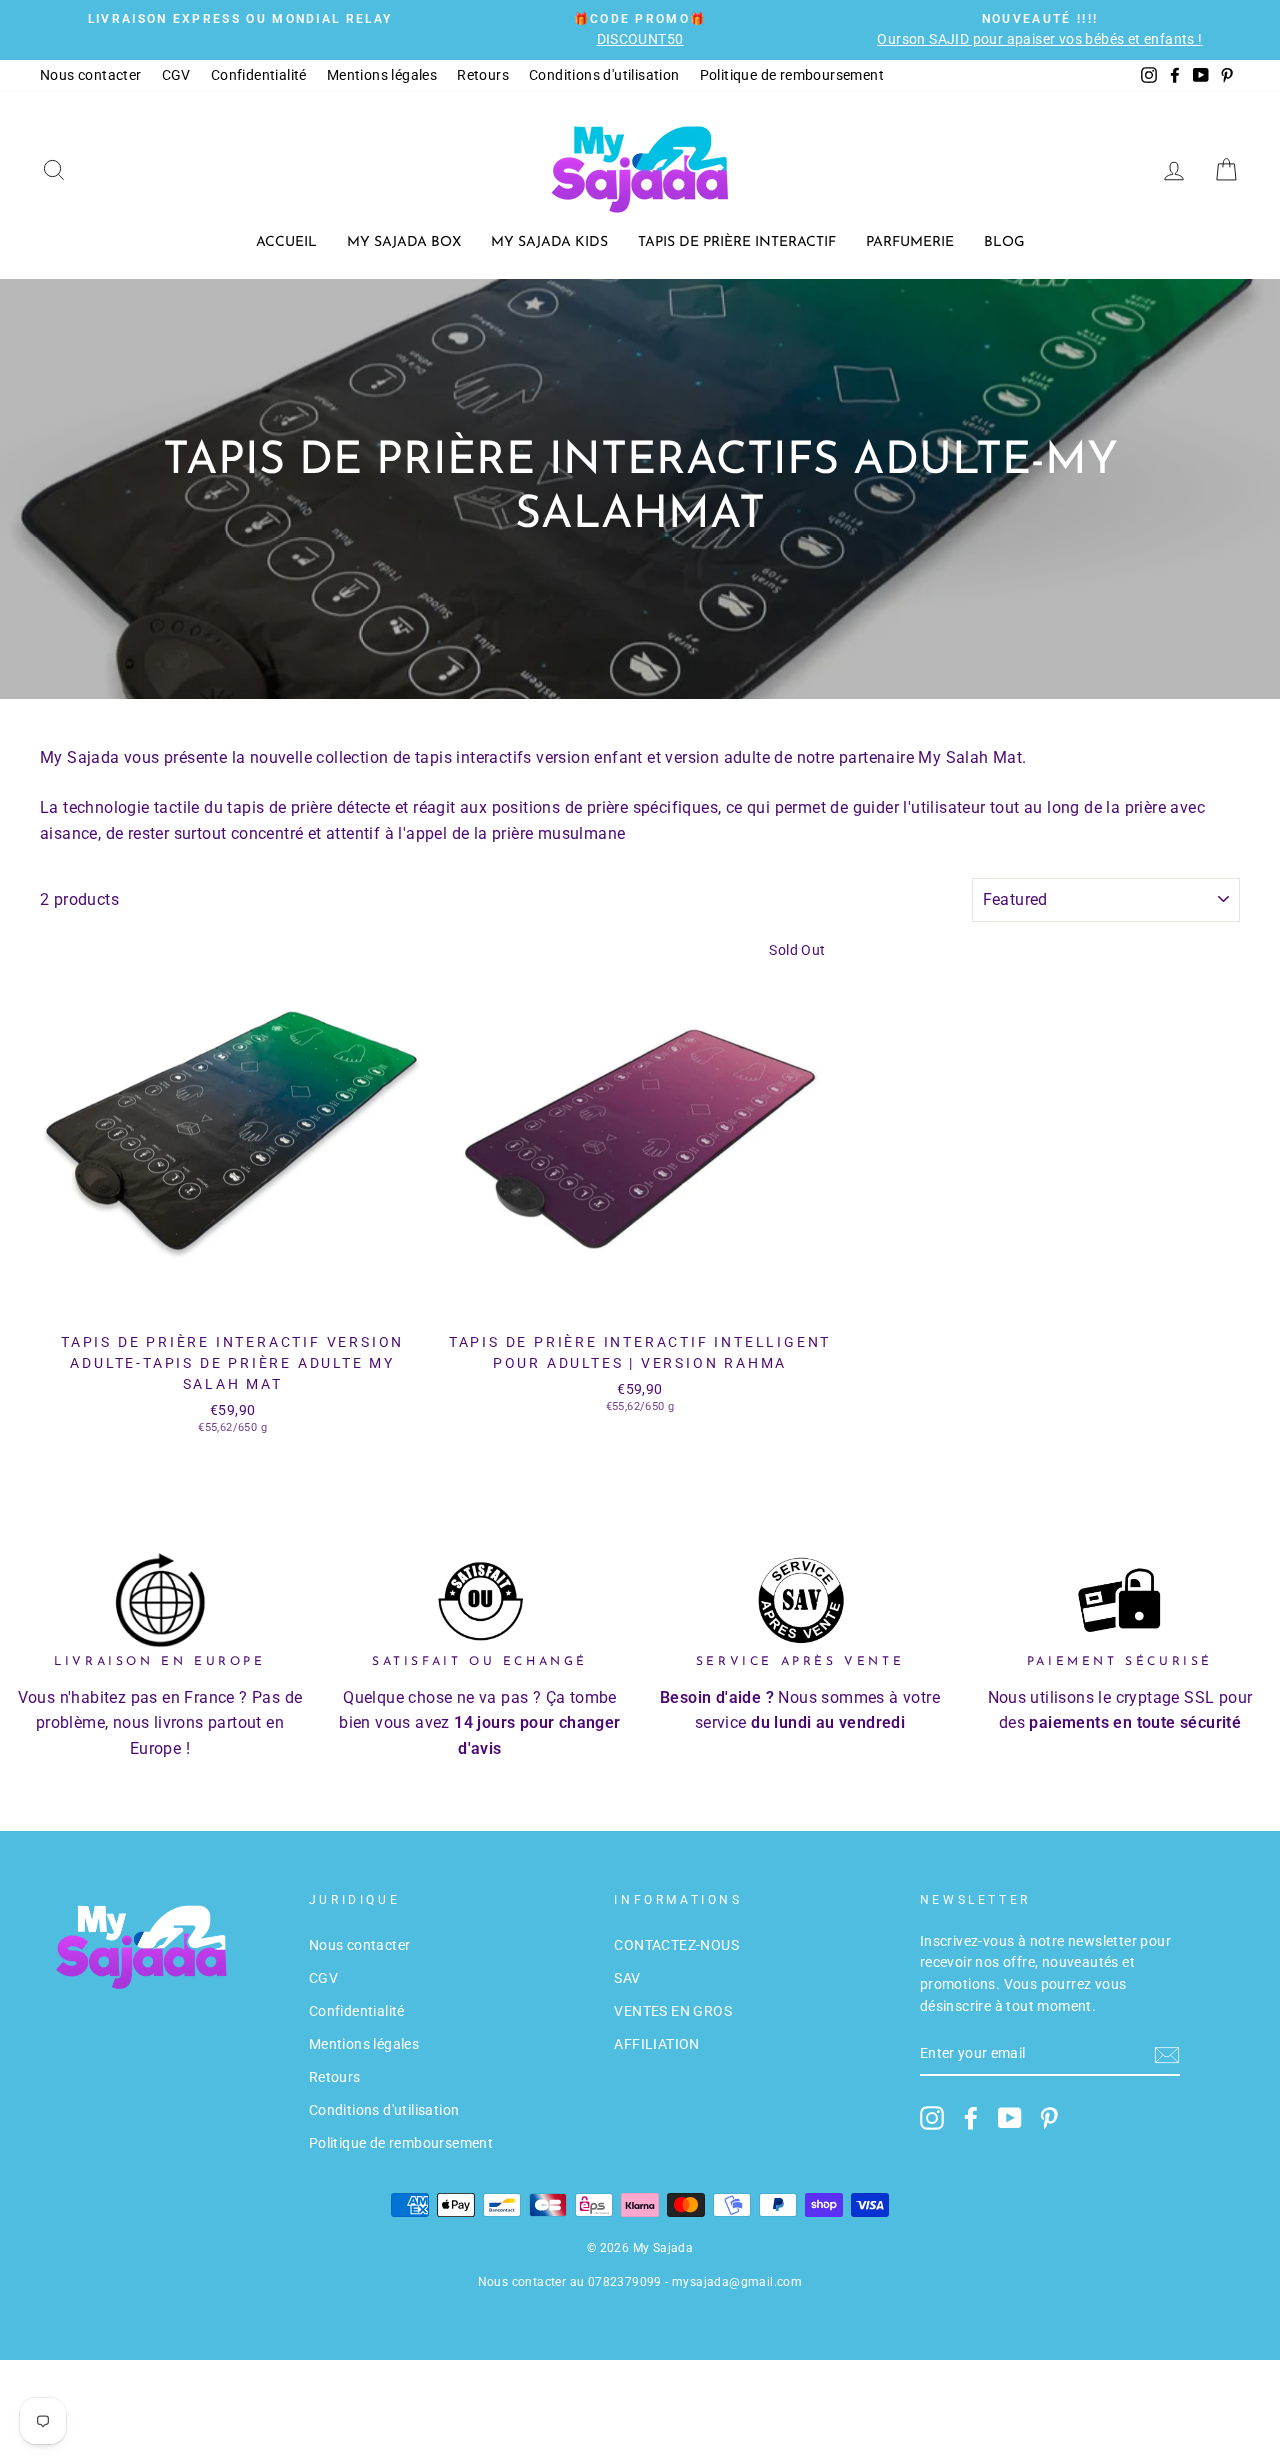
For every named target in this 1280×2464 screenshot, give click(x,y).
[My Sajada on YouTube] (1010, 2118)
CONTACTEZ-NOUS (676, 1945)
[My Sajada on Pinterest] (1049, 2118)
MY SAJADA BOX (404, 242)
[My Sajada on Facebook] (971, 2118)
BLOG (1004, 242)
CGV (176, 75)
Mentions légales (382, 75)
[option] (240, 19)
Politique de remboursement (792, 75)
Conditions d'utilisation (604, 75)
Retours (483, 75)
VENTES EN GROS (673, 2011)
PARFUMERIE (910, 242)
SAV (627, 1978)
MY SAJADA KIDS (549, 242)
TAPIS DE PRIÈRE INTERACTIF (737, 242)
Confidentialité (259, 75)
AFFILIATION (656, 2044)
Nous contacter (91, 75)
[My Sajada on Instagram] (932, 2118)
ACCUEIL (286, 242)
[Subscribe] (1167, 2055)
